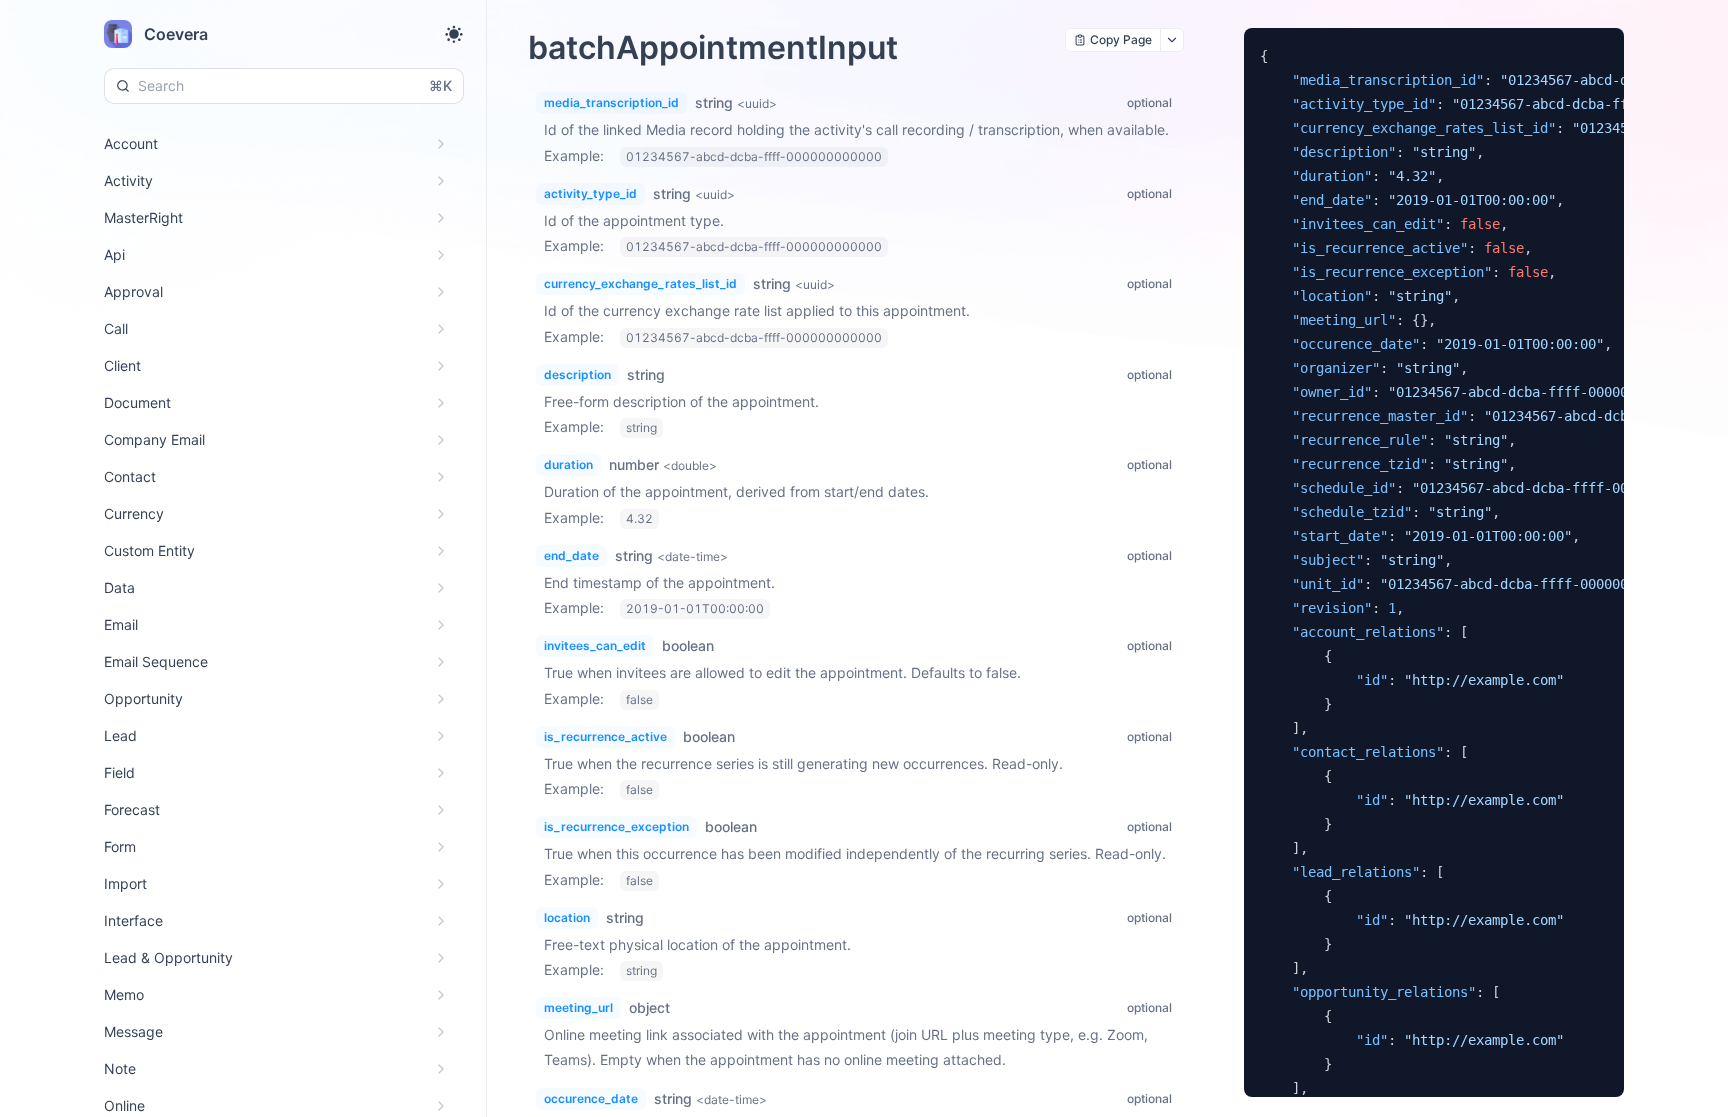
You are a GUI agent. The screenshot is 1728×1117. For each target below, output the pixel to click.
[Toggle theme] (454, 34)
